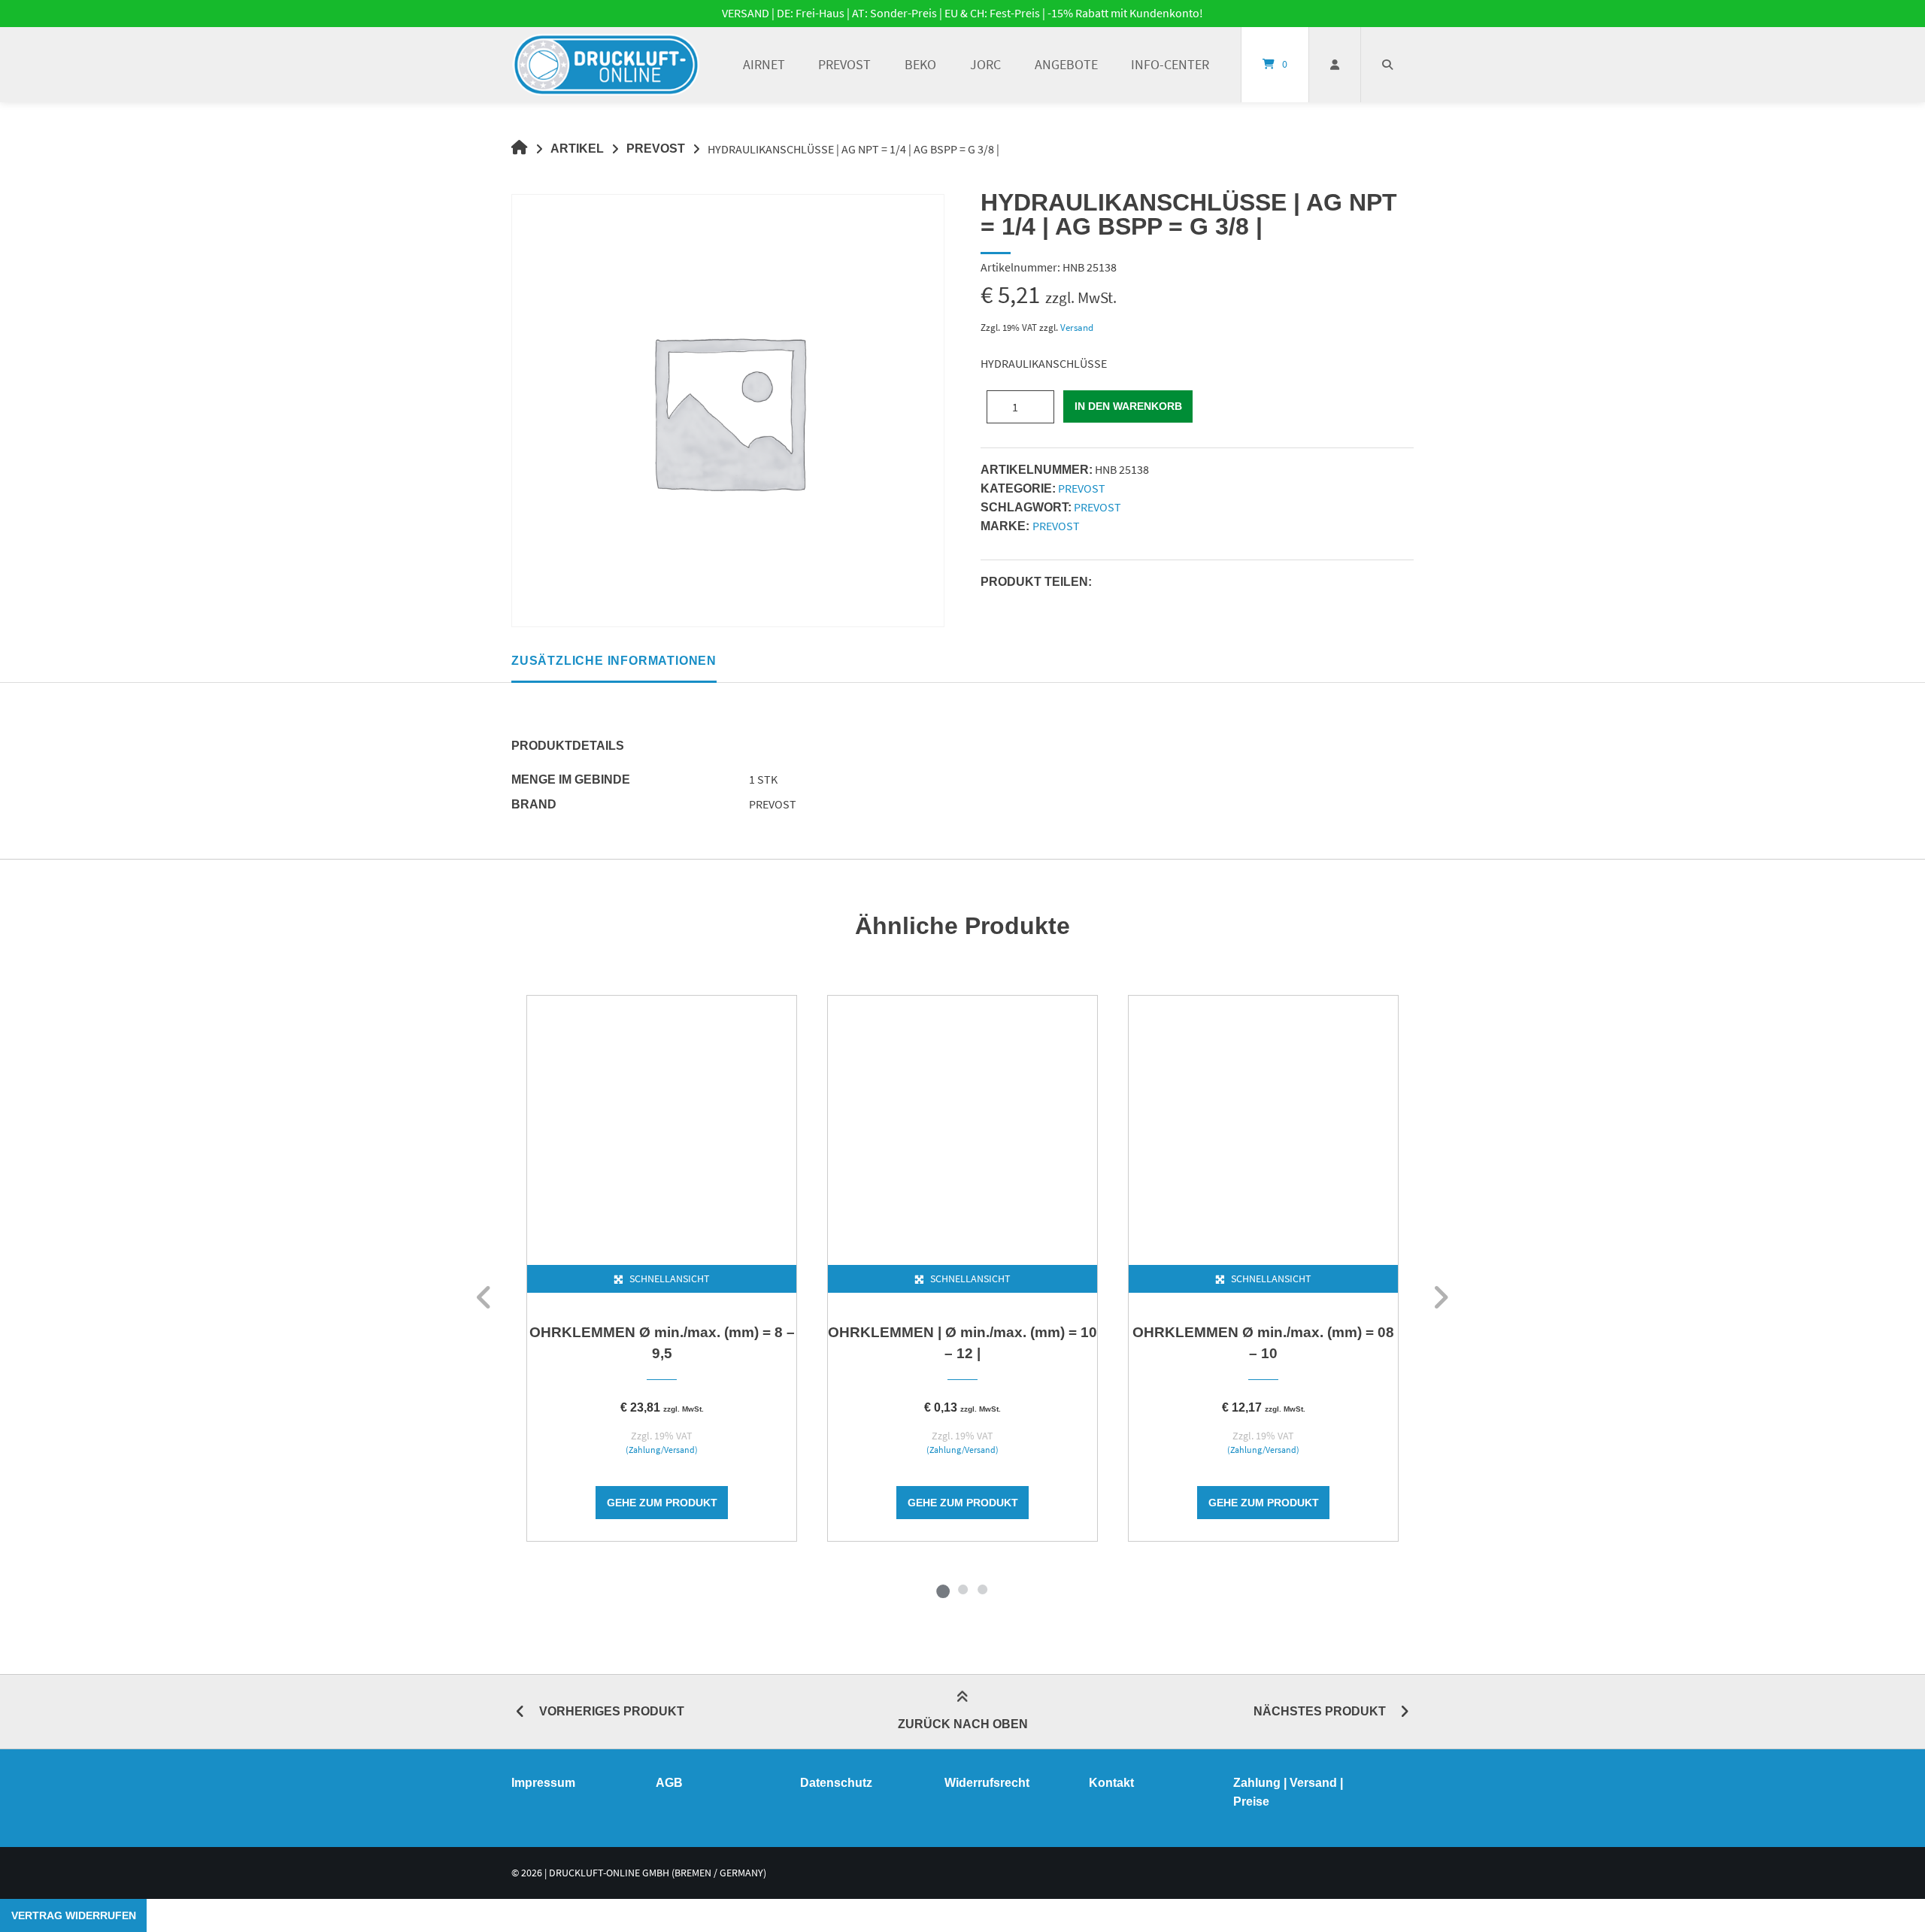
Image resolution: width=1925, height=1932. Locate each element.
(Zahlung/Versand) (662, 1450)
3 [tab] (982, 1589)
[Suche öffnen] (1387, 65)
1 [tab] (943, 1589)
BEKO (920, 64)
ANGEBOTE (1066, 64)
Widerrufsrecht (987, 1783)
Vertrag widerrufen (74, 1915)
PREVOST (844, 64)
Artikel (577, 149)
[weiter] (1440, 1297)
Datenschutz (836, 1783)
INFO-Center (1170, 64)
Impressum (543, 1783)
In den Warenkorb (1128, 406)
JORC (985, 64)
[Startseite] (606, 65)
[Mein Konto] (1335, 65)
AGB (669, 1783)
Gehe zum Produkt (662, 1503)
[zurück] (485, 1297)
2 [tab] (962, 1589)
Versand (1077, 327)
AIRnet (764, 64)
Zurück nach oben (963, 1724)
